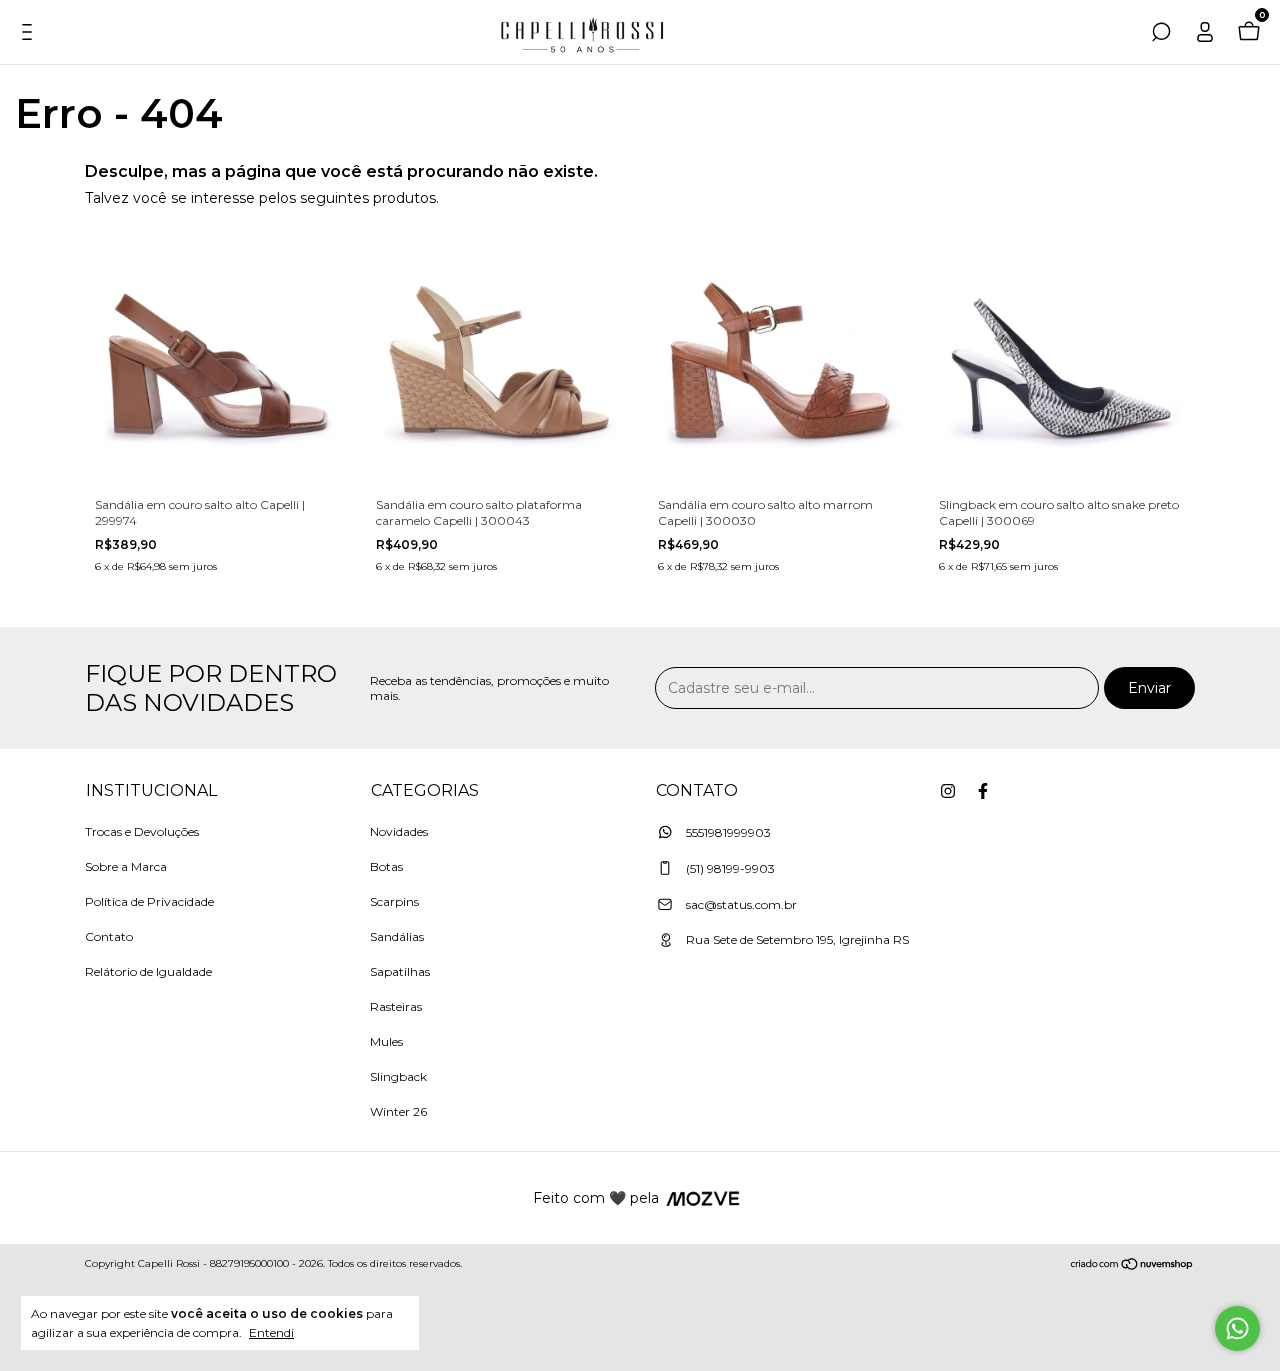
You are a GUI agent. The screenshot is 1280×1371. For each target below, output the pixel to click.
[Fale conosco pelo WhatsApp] (1237, 1328)
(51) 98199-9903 (729, 868)
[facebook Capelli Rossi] (983, 791)
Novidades (399, 831)
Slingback (398, 1076)
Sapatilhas (400, 971)
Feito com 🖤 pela (596, 1198)
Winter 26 (398, 1111)
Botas (386, 866)
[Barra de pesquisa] (1161, 35)
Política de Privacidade (149, 901)
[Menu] (32, 35)
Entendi (271, 1332)
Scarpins (394, 901)
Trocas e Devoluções (142, 831)
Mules (386, 1041)
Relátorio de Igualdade (148, 971)
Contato (109, 936)
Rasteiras (396, 1006)
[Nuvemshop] (1132, 1266)
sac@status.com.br (741, 904)
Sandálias (397, 936)
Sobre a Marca (126, 866)
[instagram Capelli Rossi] (948, 791)
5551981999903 (727, 832)
